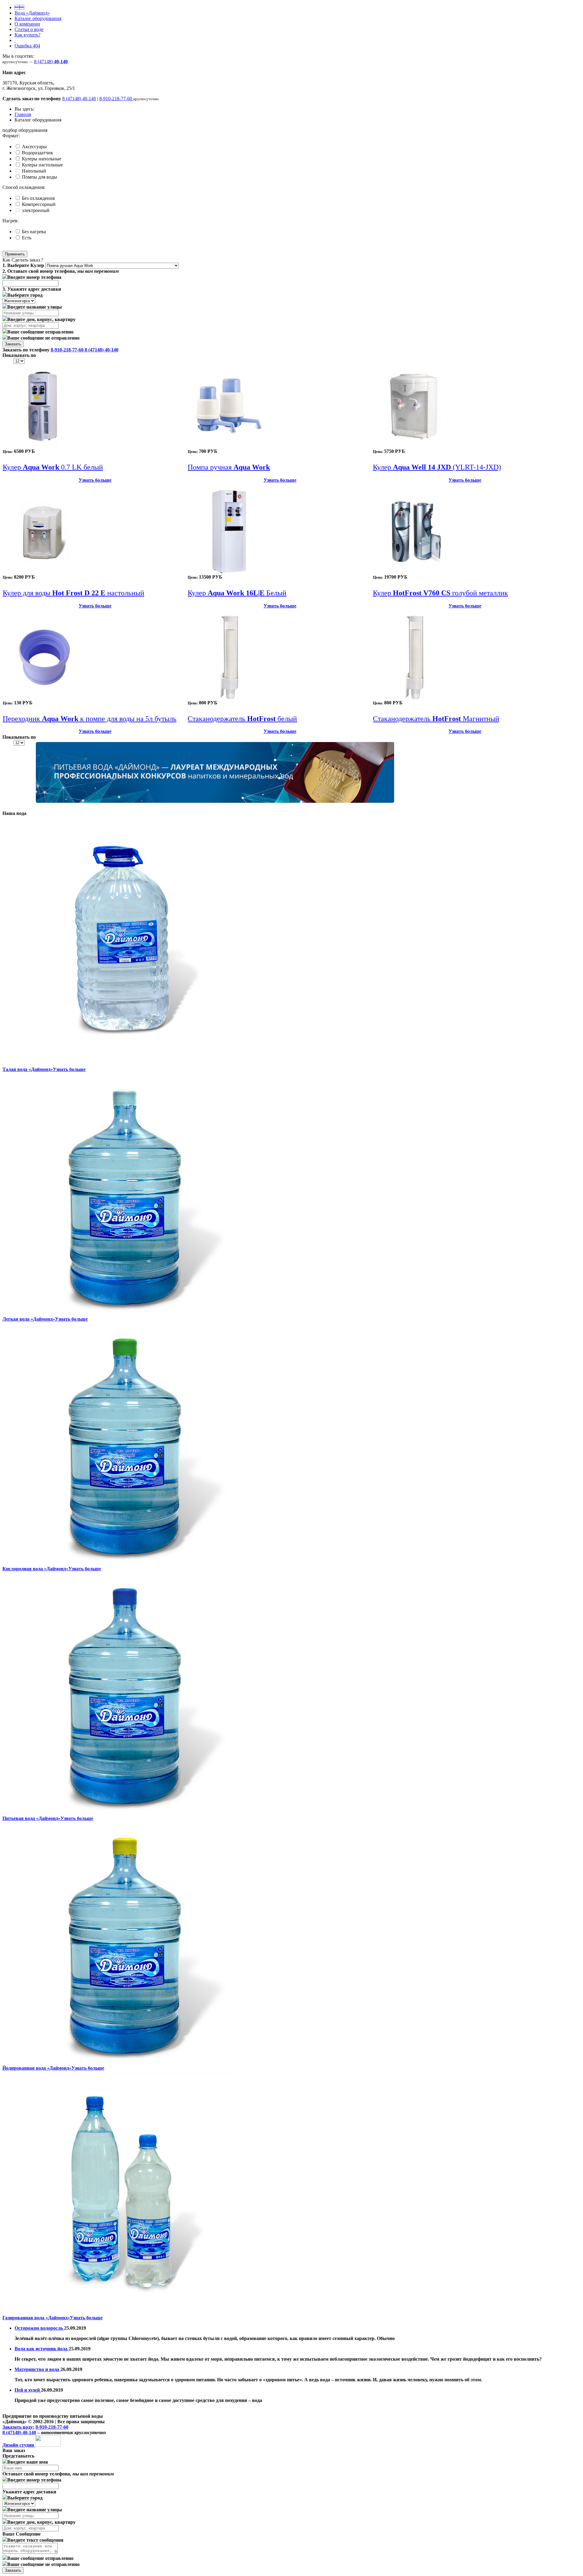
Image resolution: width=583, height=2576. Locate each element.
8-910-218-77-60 (116, 99)
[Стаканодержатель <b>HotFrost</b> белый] (229, 697)
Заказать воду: (18, 2427)
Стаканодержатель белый (242, 719)
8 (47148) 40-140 (79, 99)
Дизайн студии (19, 2445)
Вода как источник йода (42, 2349)
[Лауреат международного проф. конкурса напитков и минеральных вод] (215, 801)
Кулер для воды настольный (73, 593)
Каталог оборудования (38, 18)
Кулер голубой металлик (440, 593)
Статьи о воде (29, 29)
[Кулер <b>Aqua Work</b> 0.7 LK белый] (44, 446)
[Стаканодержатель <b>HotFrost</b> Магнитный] (414, 697)
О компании (27, 24)
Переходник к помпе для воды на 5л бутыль (90, 719)
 (19, 7)
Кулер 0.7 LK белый (53, 467)
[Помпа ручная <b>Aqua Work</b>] (229, 446)
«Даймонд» (28, 1069)
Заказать (13, 344)
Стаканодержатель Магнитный (436, 719)
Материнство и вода (38, 2369)
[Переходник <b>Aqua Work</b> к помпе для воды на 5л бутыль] (44, 697)
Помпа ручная (229, 467)
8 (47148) (51, 62)
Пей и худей (28, 2390)
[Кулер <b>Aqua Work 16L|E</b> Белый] (229, 571)
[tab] (291, 136)
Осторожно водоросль (39, 2328)
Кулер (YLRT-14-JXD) (437, 467)
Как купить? (27, 35)
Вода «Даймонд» (32, 13)
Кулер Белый (237, 593)
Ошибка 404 (27, 46)
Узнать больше (95, 480)
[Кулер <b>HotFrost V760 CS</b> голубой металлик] (414, 571)
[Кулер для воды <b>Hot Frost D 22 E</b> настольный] (44, 571)
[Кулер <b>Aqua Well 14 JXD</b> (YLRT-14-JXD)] (414, 446)
